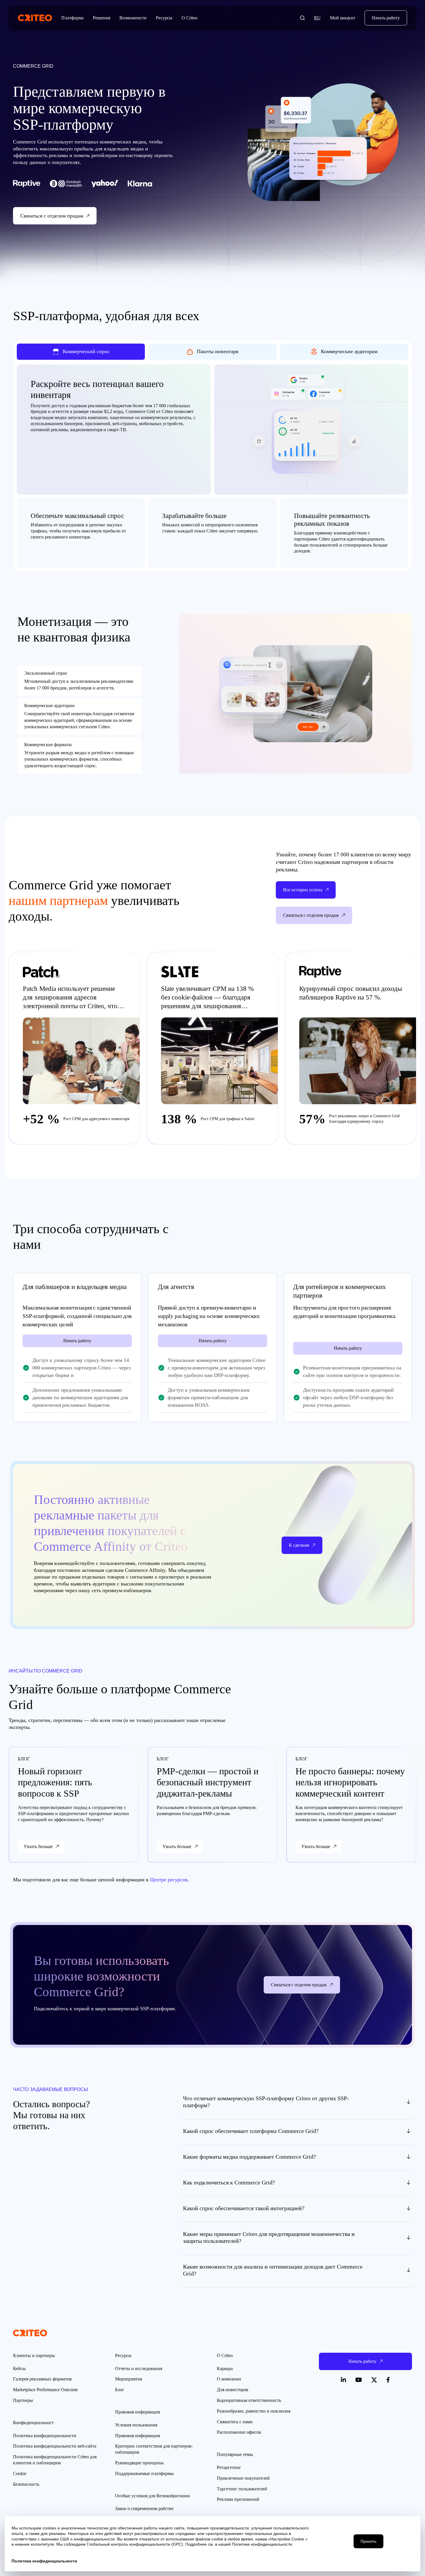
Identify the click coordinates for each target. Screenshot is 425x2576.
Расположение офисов (239, 2432)
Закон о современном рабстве (144, 2508)
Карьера (225, 2368)
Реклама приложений (238, 2499)
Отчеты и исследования (139, 2368)
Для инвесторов (233, 2390)
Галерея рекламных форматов (42, 2379)
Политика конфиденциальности (45, 2436)
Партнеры (23, 2400)
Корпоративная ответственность (249, 2400)
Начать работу (386, 18)
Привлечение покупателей (243, 2478)
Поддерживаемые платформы (144, 2473)
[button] (302, 18)
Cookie (20, 2473)
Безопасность (26, 2484)
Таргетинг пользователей (242, 2489)
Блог (120, 2390)
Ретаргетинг (229, 2467)
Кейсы (19, 2368)
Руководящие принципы (139, 2463)
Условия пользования (136, 2425)
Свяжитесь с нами (235, 2422)
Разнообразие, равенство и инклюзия (254, 2411)
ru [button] (317, 18)
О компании (229, 2379)
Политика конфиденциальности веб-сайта (55, 2446)
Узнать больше (38, 1846)
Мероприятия (129, 2379)
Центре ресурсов (169, 1880)
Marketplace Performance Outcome (45, 2390)
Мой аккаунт (343, 18)
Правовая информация (137, 2436)
